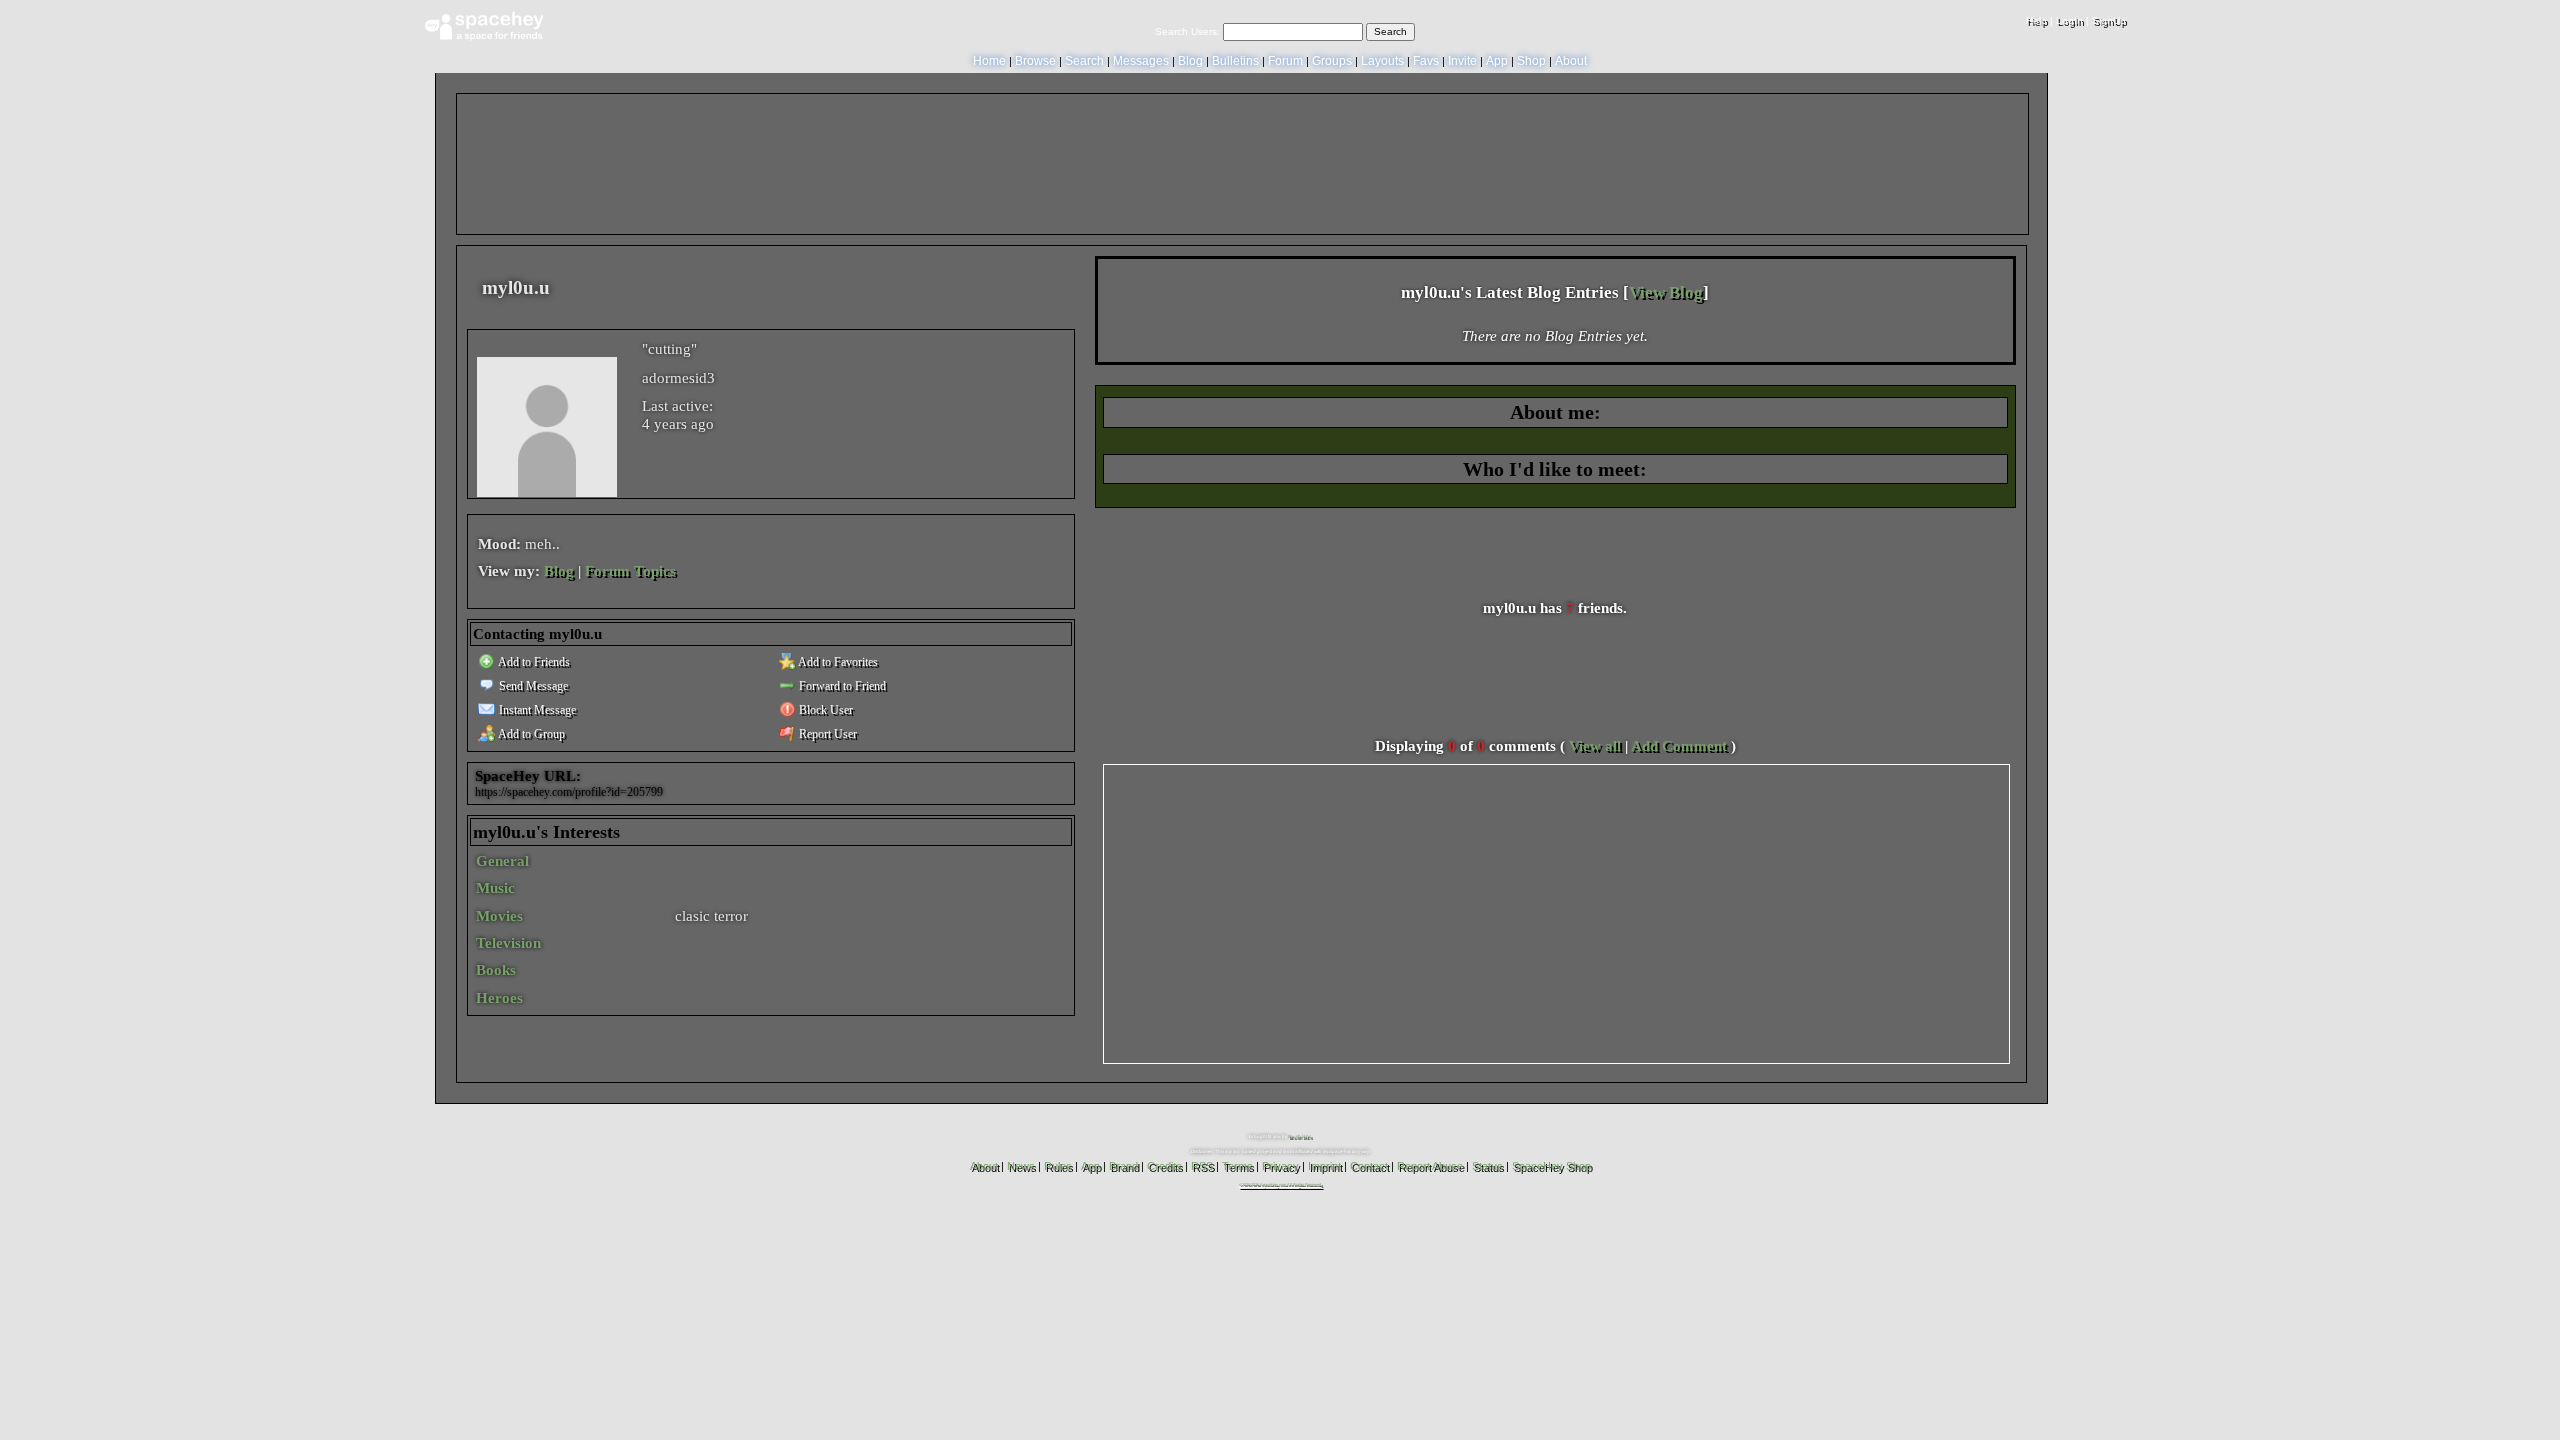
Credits (1164, 1166)
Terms (1237, 1166)
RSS (1202, 1166)
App (1497, 61)
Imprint (1324, 1166)
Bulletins (1235, 61)
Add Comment (1679, 746)
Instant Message (536, 710)
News (1021, 1166)
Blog (1190, 61)
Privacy (1280, 1166)
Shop (1531, 61)
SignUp (2109, 20)
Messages (1141, 61)
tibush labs (1299, 1136)
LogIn (2069, 20)
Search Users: (1187, 31)
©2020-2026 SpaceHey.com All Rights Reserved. (1280, 1184)
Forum (1285, 61)
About (1571, 61)
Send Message (532, 686)
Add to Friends (533, 662)
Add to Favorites (837, 662)
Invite (1462, 61)
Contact (1369, 1166)
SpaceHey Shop (1551, 1166)
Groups (1332, 61)
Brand (1123, 1166)
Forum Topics (630, 571)
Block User (824, 710)
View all (1595, 746)
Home (989, 61)
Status (1487, 1166)
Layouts (1382, 61)
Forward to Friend (841, 686)
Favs (1426, 61)
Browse (1035, 61)
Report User (826, 734)
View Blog (1666, 292)
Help (2036, 20)
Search (1390, 31)
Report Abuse (1430, 1166)
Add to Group (530, 734)
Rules (1058, 1166)
